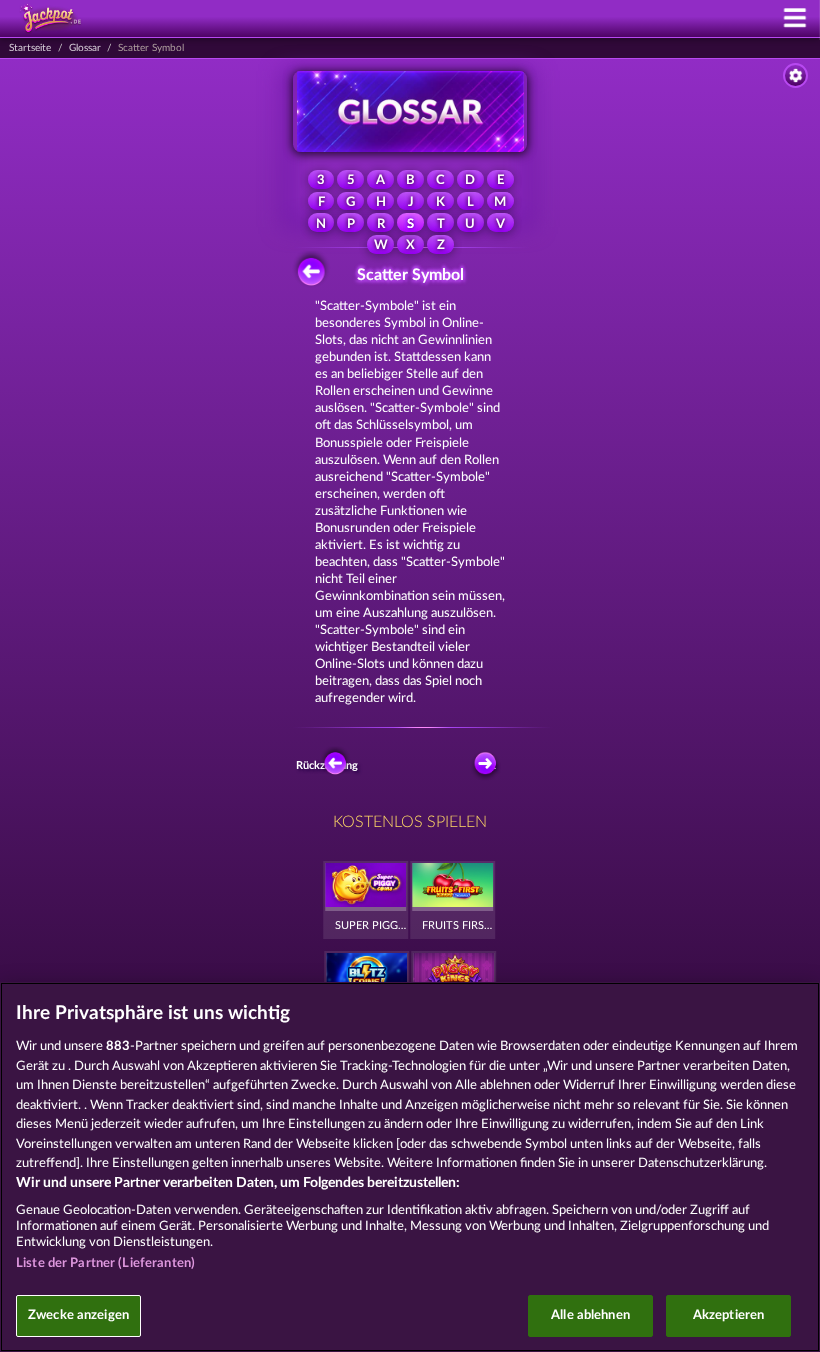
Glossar (85, 48)
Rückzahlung (330, 765)
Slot (486, 765)
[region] (410, 1167)
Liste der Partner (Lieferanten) (105, 1263)
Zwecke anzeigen (78, 1315)
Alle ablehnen (590, 1315)
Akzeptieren (728, 1315)
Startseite (30, 48)
